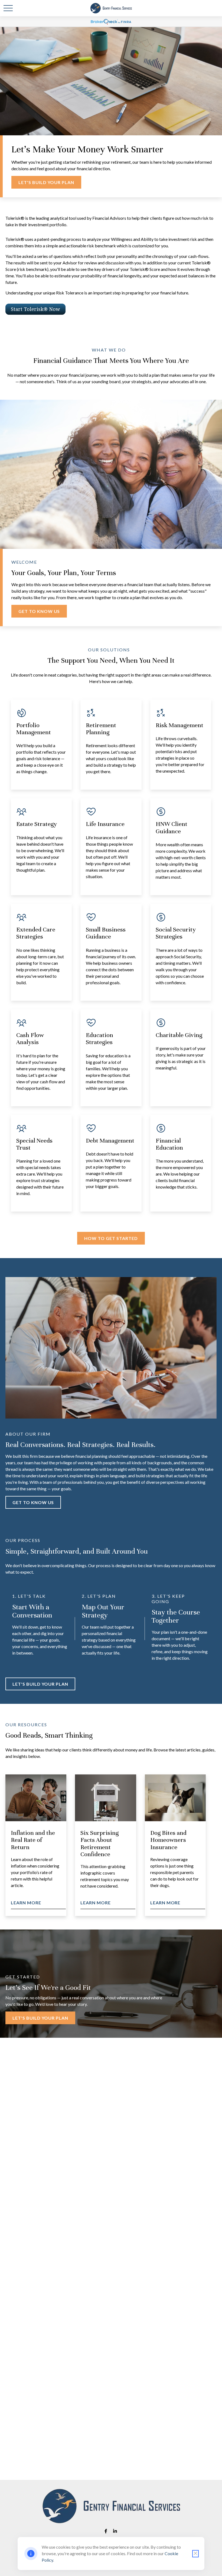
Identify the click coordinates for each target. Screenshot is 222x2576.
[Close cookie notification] (195, 2554)
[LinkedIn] (115, 2531)
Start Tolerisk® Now (35, 309)
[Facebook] (106, 2531)
